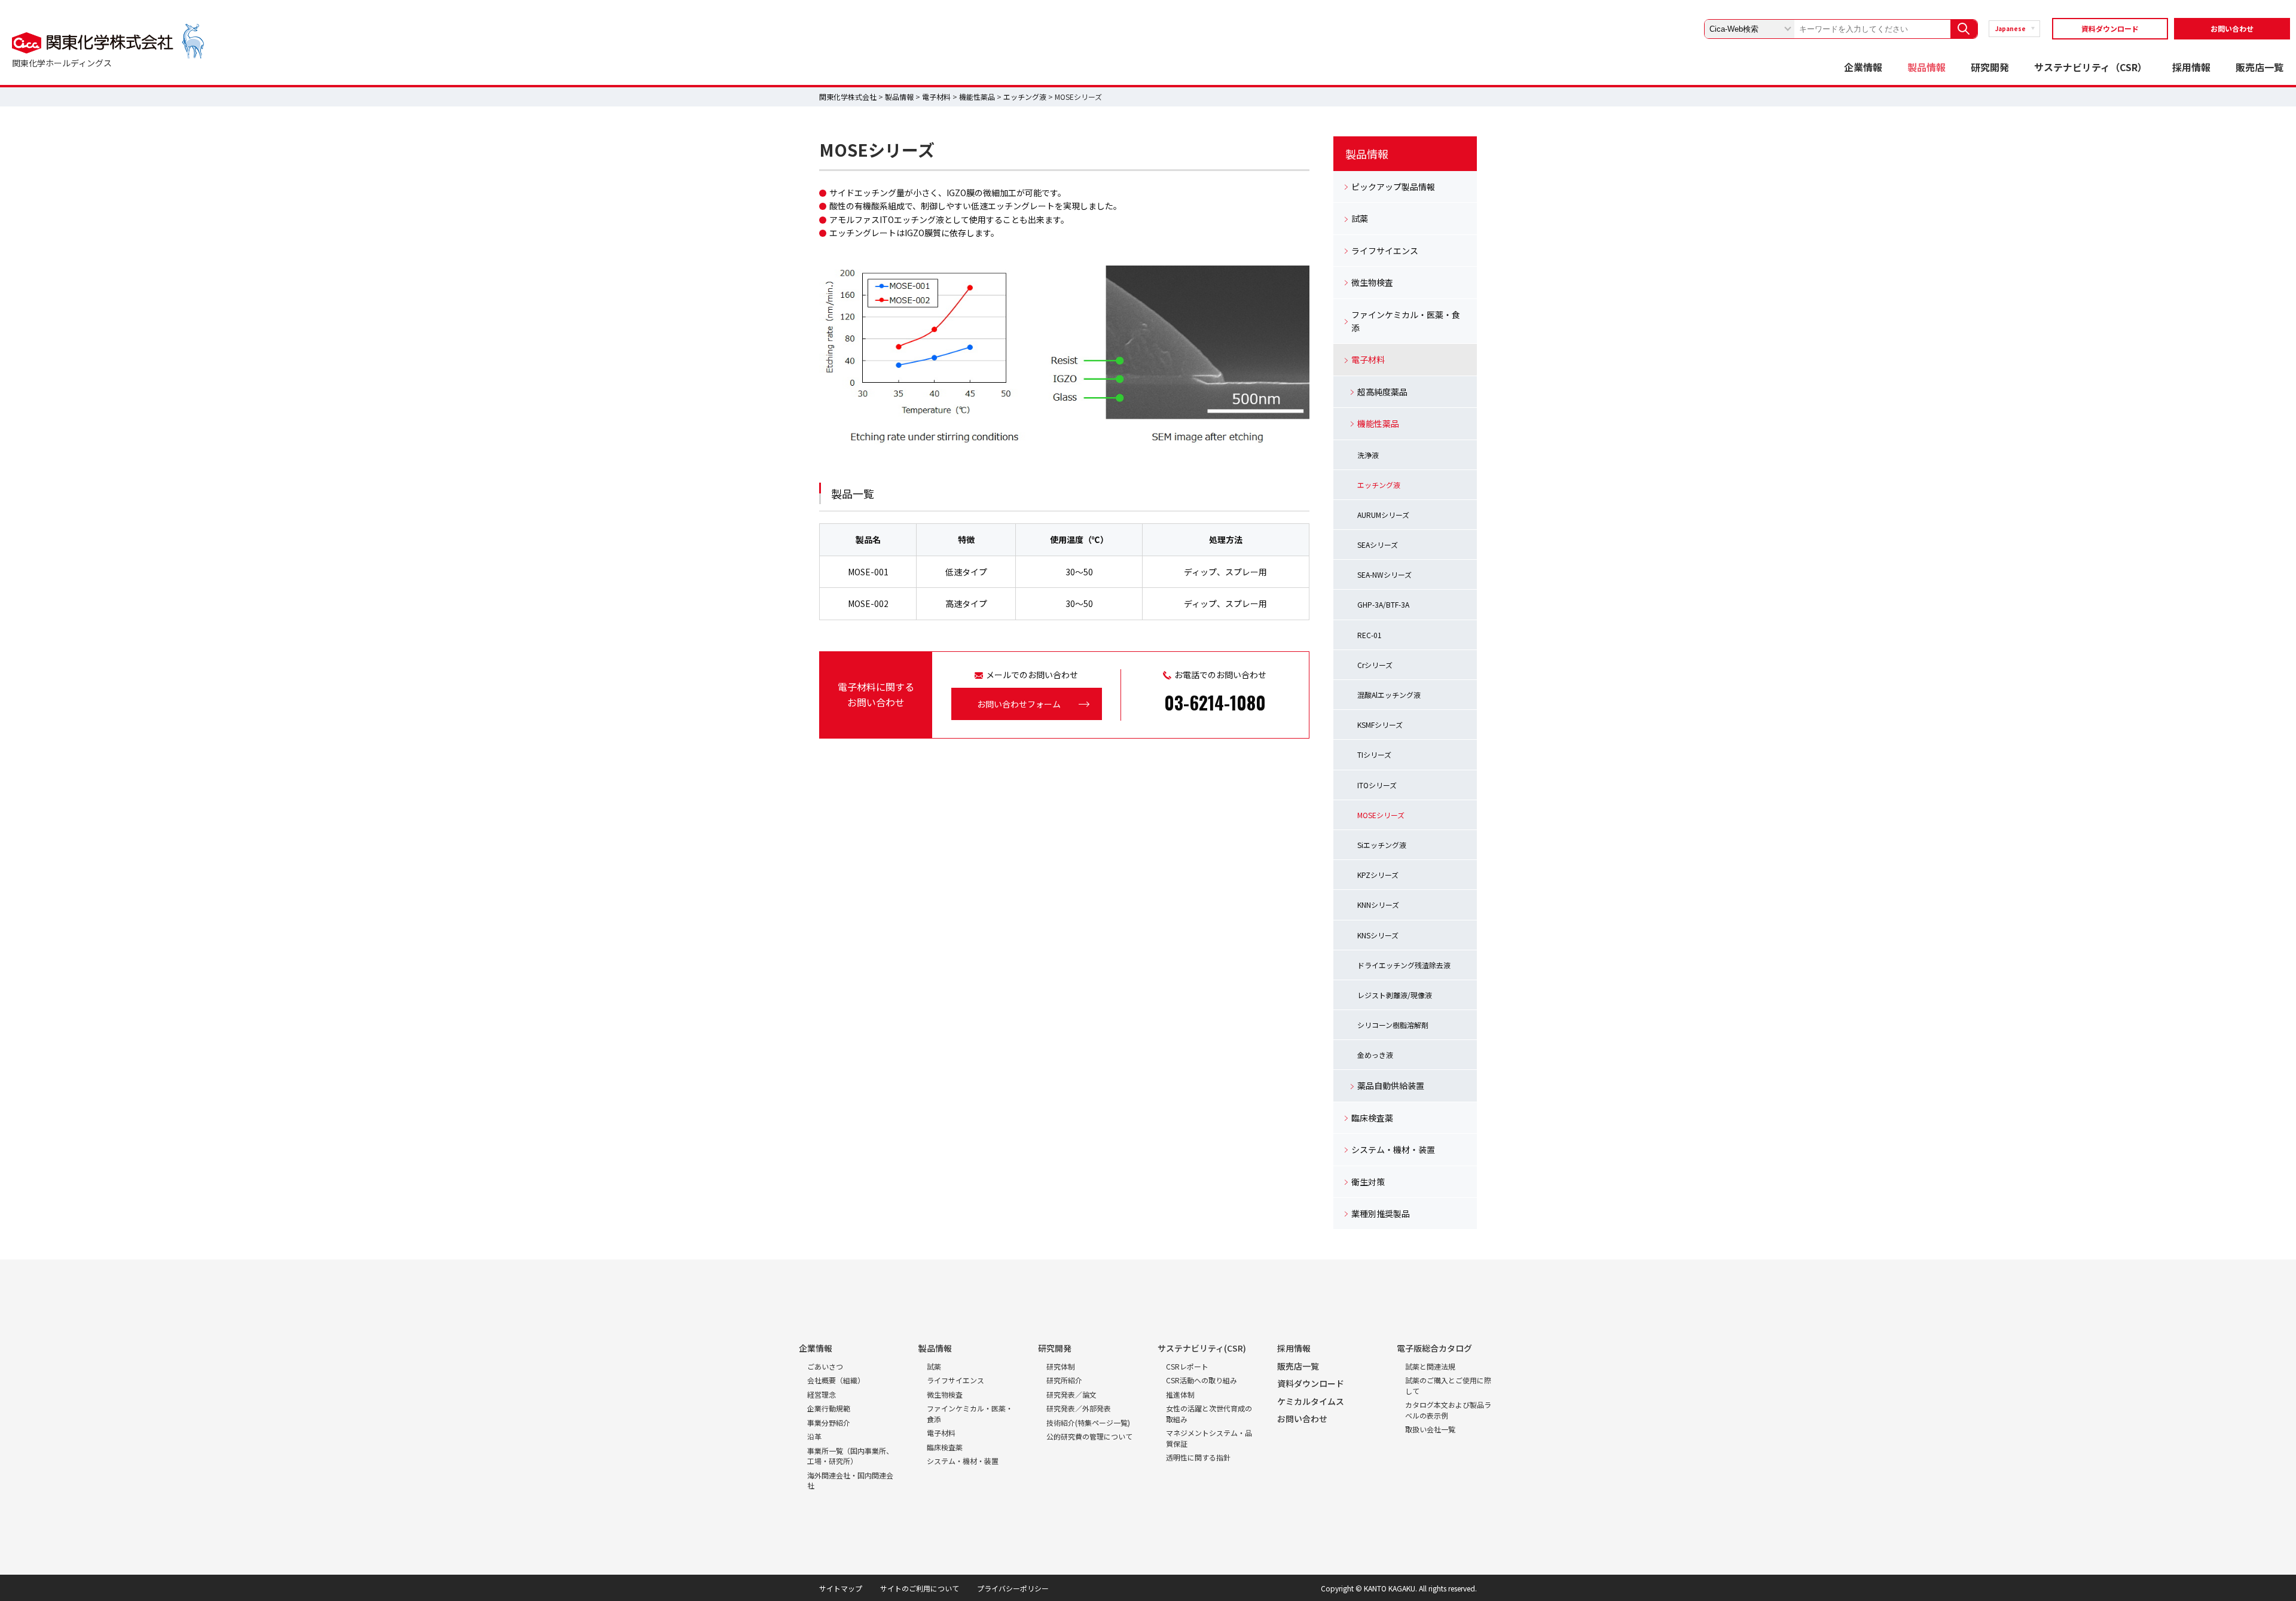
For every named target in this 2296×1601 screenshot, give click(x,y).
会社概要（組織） (836, 1380)
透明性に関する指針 (1198, 1457)
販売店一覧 (2260, 67)
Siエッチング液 (1382, 845)
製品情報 (1926, 67)
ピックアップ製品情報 (1393, 187)
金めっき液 (1375, 1055)
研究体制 (1061, 1366)
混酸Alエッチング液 (1389, 695)
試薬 (1360, 218)
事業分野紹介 (829, 1422)
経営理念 (822, 1394)
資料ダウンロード (2110, 28)
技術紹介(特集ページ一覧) (1088, 1422)
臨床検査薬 (1372, 1118)
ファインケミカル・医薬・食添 (1406, 321)
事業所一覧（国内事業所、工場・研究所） (850, 1456)
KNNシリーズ (1378, 905)
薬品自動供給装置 (1391, 1085)
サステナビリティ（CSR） (2091, 67)
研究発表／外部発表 (1079, 1408)
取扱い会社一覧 (1430, 1429)
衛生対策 (1368, 1182)
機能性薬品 (977, 97)
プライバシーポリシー (1013, 1588)
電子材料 (936, 97)
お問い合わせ (2232, 28)
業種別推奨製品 (1381, 1213)
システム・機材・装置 (1393, 1149)
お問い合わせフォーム (1019, 704)
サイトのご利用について (920, 1588)
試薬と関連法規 (1430, 1366)
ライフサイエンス (1385, 251)
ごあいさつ (825, 1366)
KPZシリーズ (1378, 875)
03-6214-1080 (1215, 702)
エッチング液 (1025, 97)
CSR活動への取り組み (1202, 1380)
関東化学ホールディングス (62, 63)
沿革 (814, 1436)
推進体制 (1180, 1394)
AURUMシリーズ (1383, 515)
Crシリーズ (1375, 665)
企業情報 (1863, 67)
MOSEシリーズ (1381, 815)
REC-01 (1370, 635)
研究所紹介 (1064, 1380)
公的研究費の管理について (1089, 1436)
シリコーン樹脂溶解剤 (1393, 1025)
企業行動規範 (829, 1408)
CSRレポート (1187, 1366)
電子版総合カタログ (1434, 1348)
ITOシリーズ (1377, 785)
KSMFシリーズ (1380, 725)
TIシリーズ (1374, 754)
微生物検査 (1372, 282)
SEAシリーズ (1378, 545)
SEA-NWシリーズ (1384, 574)
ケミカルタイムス (1311, 1401)
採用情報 (2191, 67)
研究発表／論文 (1071, 1394)
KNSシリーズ (1378, 935)
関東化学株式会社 (848, 97)
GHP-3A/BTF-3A (1383, 604)
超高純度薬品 (1382, 392)
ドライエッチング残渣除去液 (1404, 965)
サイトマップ (841, 1588)
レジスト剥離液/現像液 (1395, 995)
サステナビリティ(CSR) (1202, 1348)
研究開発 (1990, 67)
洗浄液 (1368, 455)
